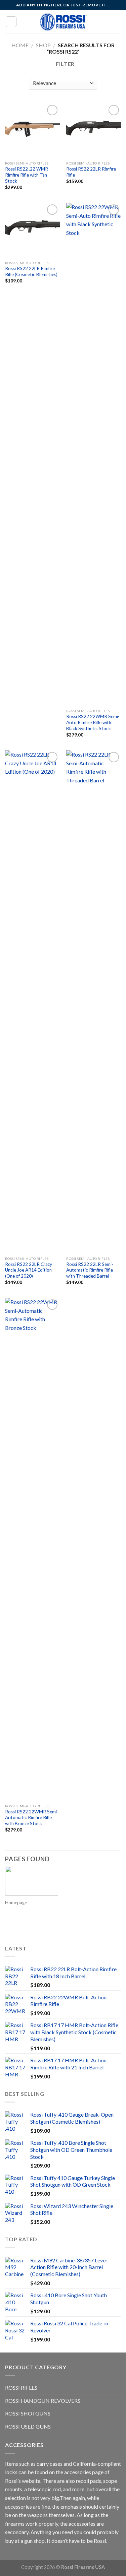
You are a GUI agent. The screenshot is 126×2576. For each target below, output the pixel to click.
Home (20, 45)
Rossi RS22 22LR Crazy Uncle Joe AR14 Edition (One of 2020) (29, 1270)
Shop (43, 45)
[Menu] (11, 22)
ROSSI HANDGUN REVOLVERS (43, 2401)
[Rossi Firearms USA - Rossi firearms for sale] (63, 22)
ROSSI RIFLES (21, 2388)
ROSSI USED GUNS (28, 2426)
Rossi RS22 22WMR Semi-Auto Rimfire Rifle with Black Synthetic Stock (93, 722)
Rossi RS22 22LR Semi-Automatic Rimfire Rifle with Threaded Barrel (90, 1270)
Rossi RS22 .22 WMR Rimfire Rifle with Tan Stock (27, 175)
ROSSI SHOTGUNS (28, 2413)
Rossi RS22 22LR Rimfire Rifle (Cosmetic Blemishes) (31, 271)
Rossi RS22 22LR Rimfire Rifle (91, 172)
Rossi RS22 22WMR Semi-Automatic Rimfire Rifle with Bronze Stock (32, 1818)
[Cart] (118, 22)
